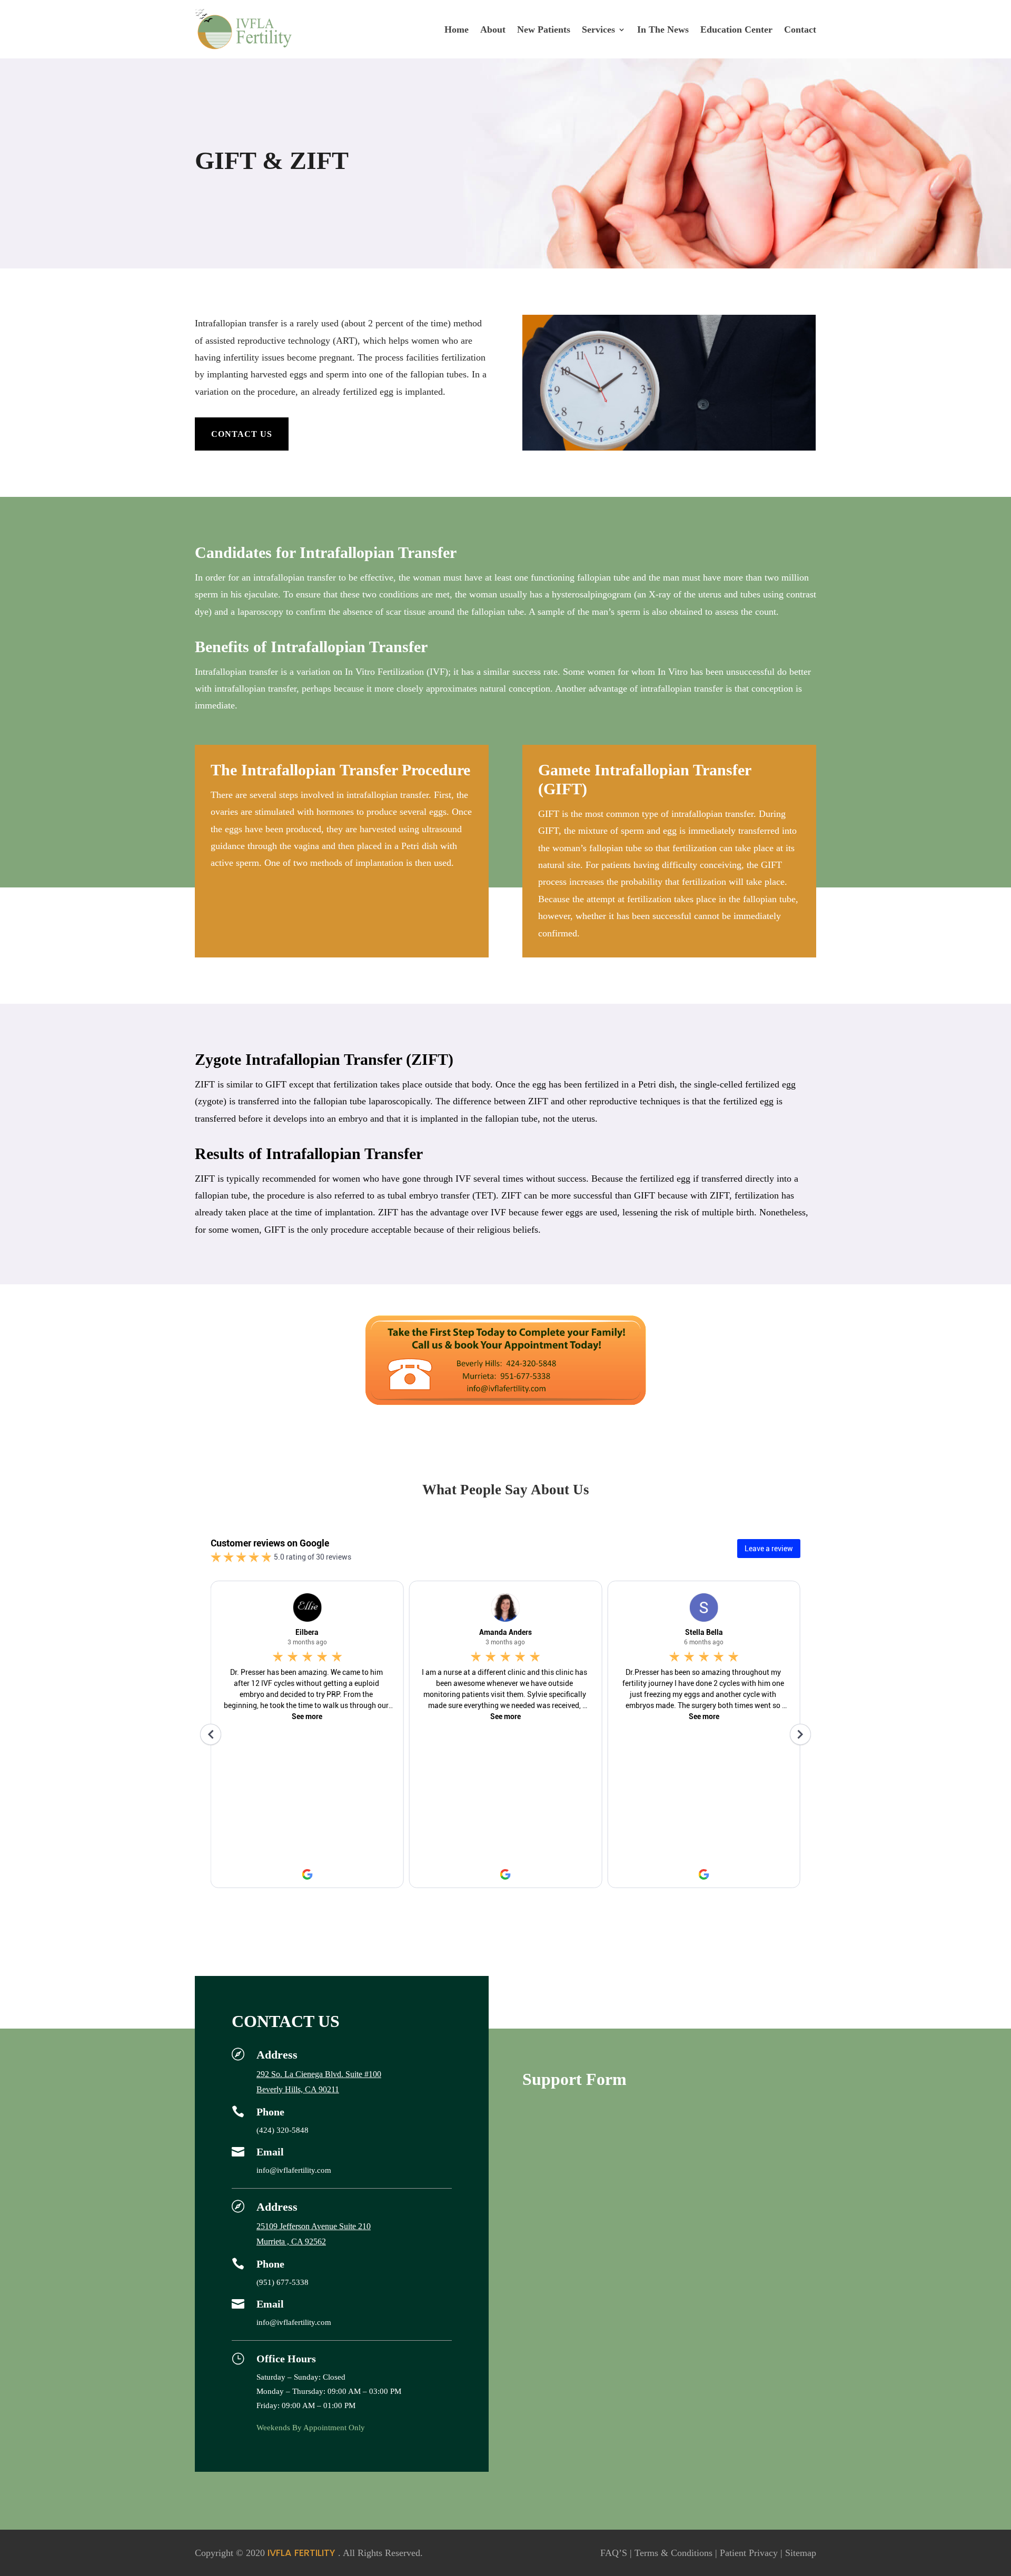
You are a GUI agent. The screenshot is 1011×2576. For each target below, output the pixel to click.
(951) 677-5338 (283, 2282)
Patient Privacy (749, 2553)
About (493, 29)
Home (457, 29)
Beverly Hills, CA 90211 (298, 2089)
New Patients (544, 29)
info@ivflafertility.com (294, 2170)
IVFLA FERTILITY (301, 2553)
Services (598, 29)
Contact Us (242, 434)
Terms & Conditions (673, 2553)
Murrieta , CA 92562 (291, 2241)
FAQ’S (614, 2553)
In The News (663, 29)
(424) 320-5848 (283, 2130)
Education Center (736, 29)
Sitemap (801, 2553)
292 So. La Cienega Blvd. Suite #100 (319, 2074)
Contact (800, 29)
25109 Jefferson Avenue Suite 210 (314, 2226)
